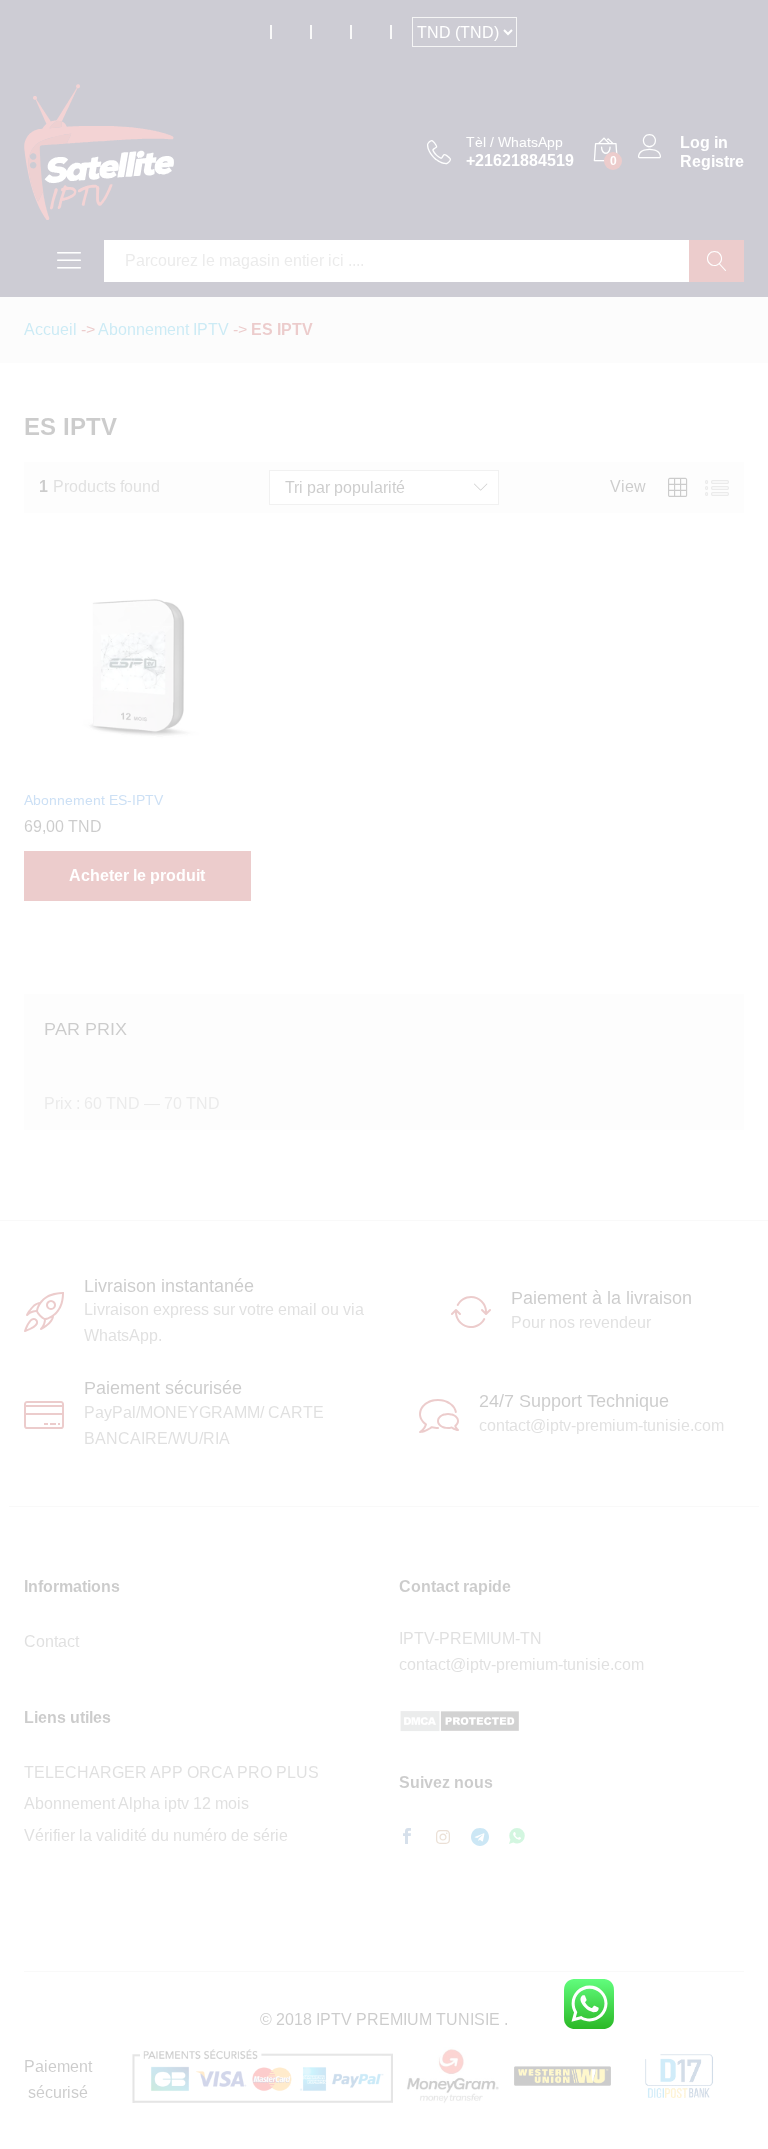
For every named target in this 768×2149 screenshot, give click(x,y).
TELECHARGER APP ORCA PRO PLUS (171, 1772)
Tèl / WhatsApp (514, 142)
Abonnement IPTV (163, 329)
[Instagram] (443, 1838)
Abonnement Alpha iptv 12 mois (136, 1803)
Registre (712, 161)
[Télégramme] (480, 1837)
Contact (51, 1641)
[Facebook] (407, 1838)
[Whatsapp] (517, 1837)
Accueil (50, 329)
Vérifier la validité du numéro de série (156, 1835)
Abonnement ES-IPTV (93, 800)
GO (716, 261)
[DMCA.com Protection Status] (459, 1720)
